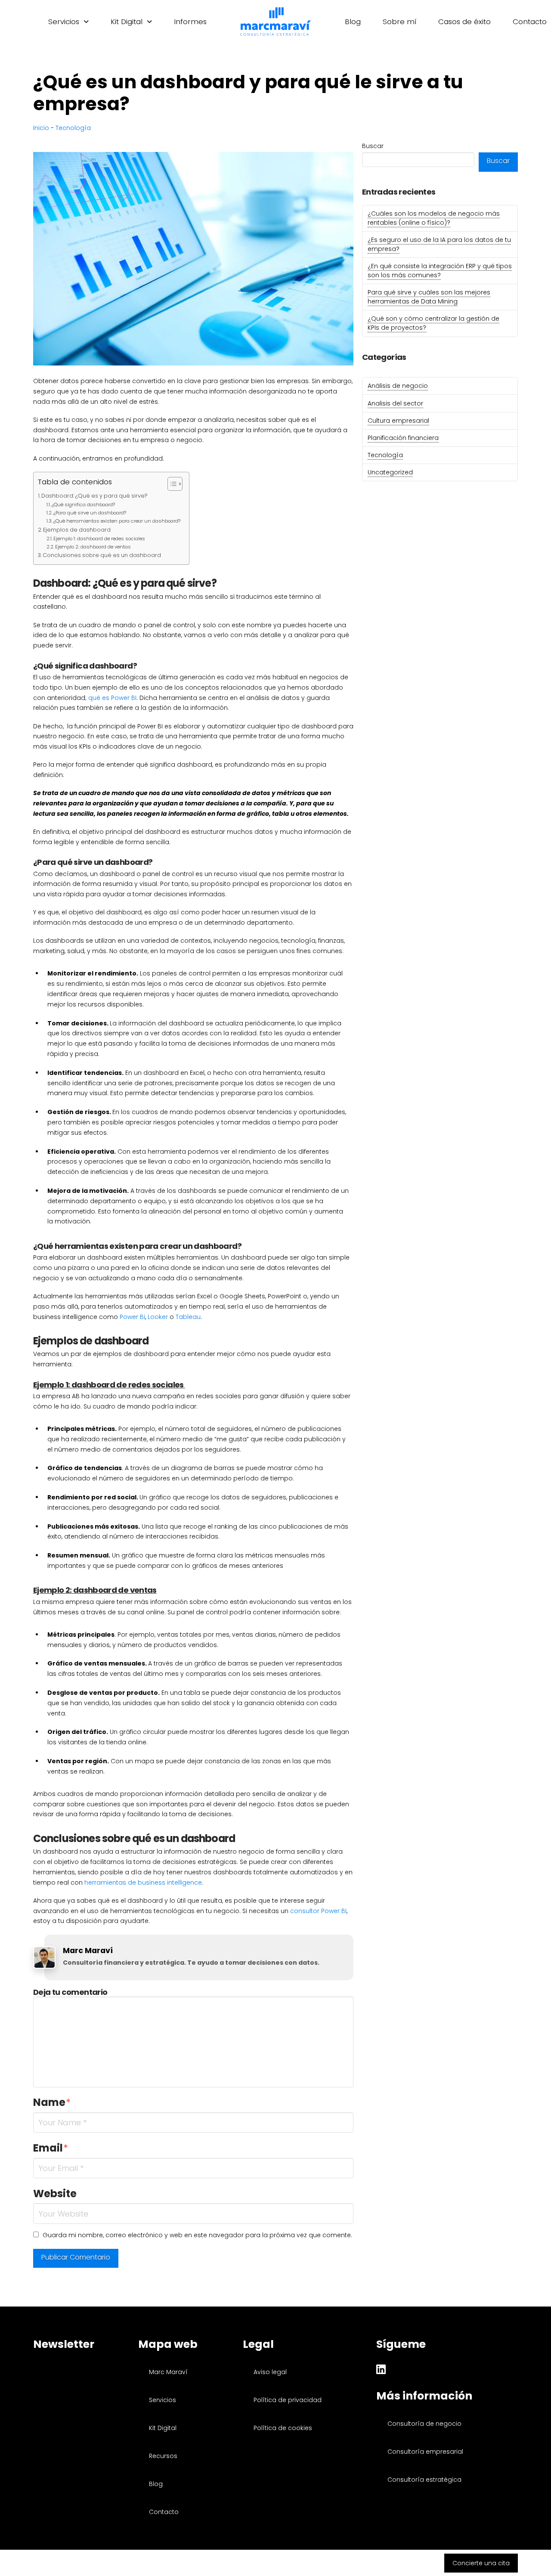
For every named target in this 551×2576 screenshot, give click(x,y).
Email (51, 2148)
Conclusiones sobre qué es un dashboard (102, 555)
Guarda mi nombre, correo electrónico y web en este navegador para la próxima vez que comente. (197, 2235)
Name (52, 2102)
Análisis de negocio (398, 386)
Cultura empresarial (398, 421)
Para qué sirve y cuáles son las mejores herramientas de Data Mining (429, 297)
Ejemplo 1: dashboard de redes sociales (100, 539)
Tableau (188, 1317)
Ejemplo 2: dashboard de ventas (93, 547)
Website (55, 2194)
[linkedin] (381, 2371)
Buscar (373, 146)
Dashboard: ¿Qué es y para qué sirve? (94, 496)
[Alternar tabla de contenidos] (171, 484)
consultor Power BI (318, 1911)
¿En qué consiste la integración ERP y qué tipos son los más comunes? (440, 271)
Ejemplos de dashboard (77, 530)
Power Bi (132, 1317)
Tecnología (73, 128)
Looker (158, 1317)
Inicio (41, 128)
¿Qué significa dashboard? (83, 505)
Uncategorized (390, 472)
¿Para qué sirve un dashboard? (90, 513)
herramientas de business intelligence (143, 1882)
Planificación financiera (403, 438)
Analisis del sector (395, 403)
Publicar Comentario (76, 2257)
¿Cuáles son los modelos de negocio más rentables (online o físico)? (434, 218)
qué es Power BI (112, 698)
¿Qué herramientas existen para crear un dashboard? (117, 521)
